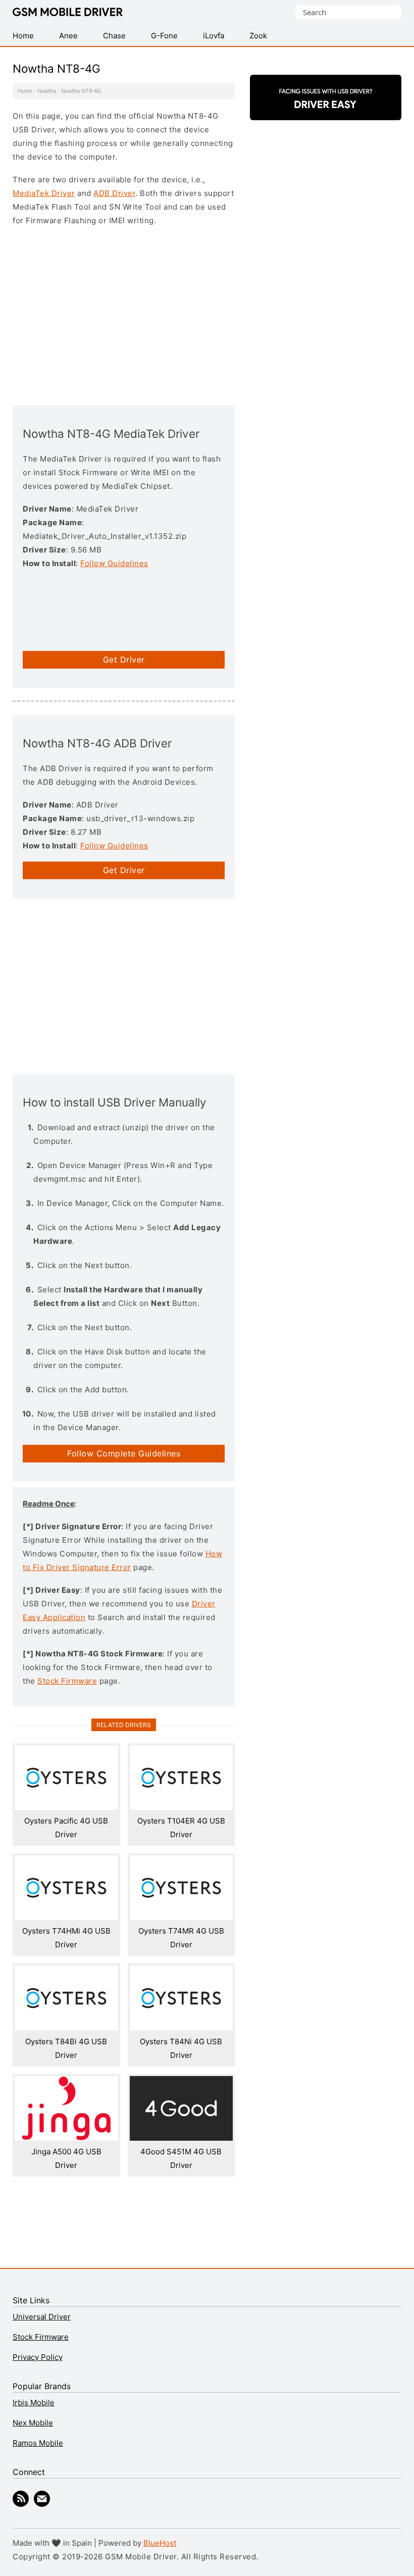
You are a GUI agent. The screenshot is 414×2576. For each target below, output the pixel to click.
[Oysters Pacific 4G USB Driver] (66, 1807)
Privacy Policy (38, 2357)
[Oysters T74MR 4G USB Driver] (182, 1917)
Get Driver (124, 660)
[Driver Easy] (326, 111)
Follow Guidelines (114, 563)
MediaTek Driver (44, 193)
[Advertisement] (124, 315)
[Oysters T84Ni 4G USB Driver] (182, 2028)
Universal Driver (42, 2317)
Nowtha (47, 91)
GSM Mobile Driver (68, 13)
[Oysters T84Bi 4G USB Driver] (66, 2028)
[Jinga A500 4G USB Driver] (66, 2138)
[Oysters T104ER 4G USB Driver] (182, 1807)
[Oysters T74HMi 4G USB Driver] (66, 1917)
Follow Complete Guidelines (124, 1453)
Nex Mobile (33, 2423)
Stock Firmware (67, 1681)
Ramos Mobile (38, 2443)
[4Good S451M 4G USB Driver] (182, 2138)
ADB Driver (114, 193)
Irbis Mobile (34, 2403)
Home (25, 91)
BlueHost (160, 2543)
